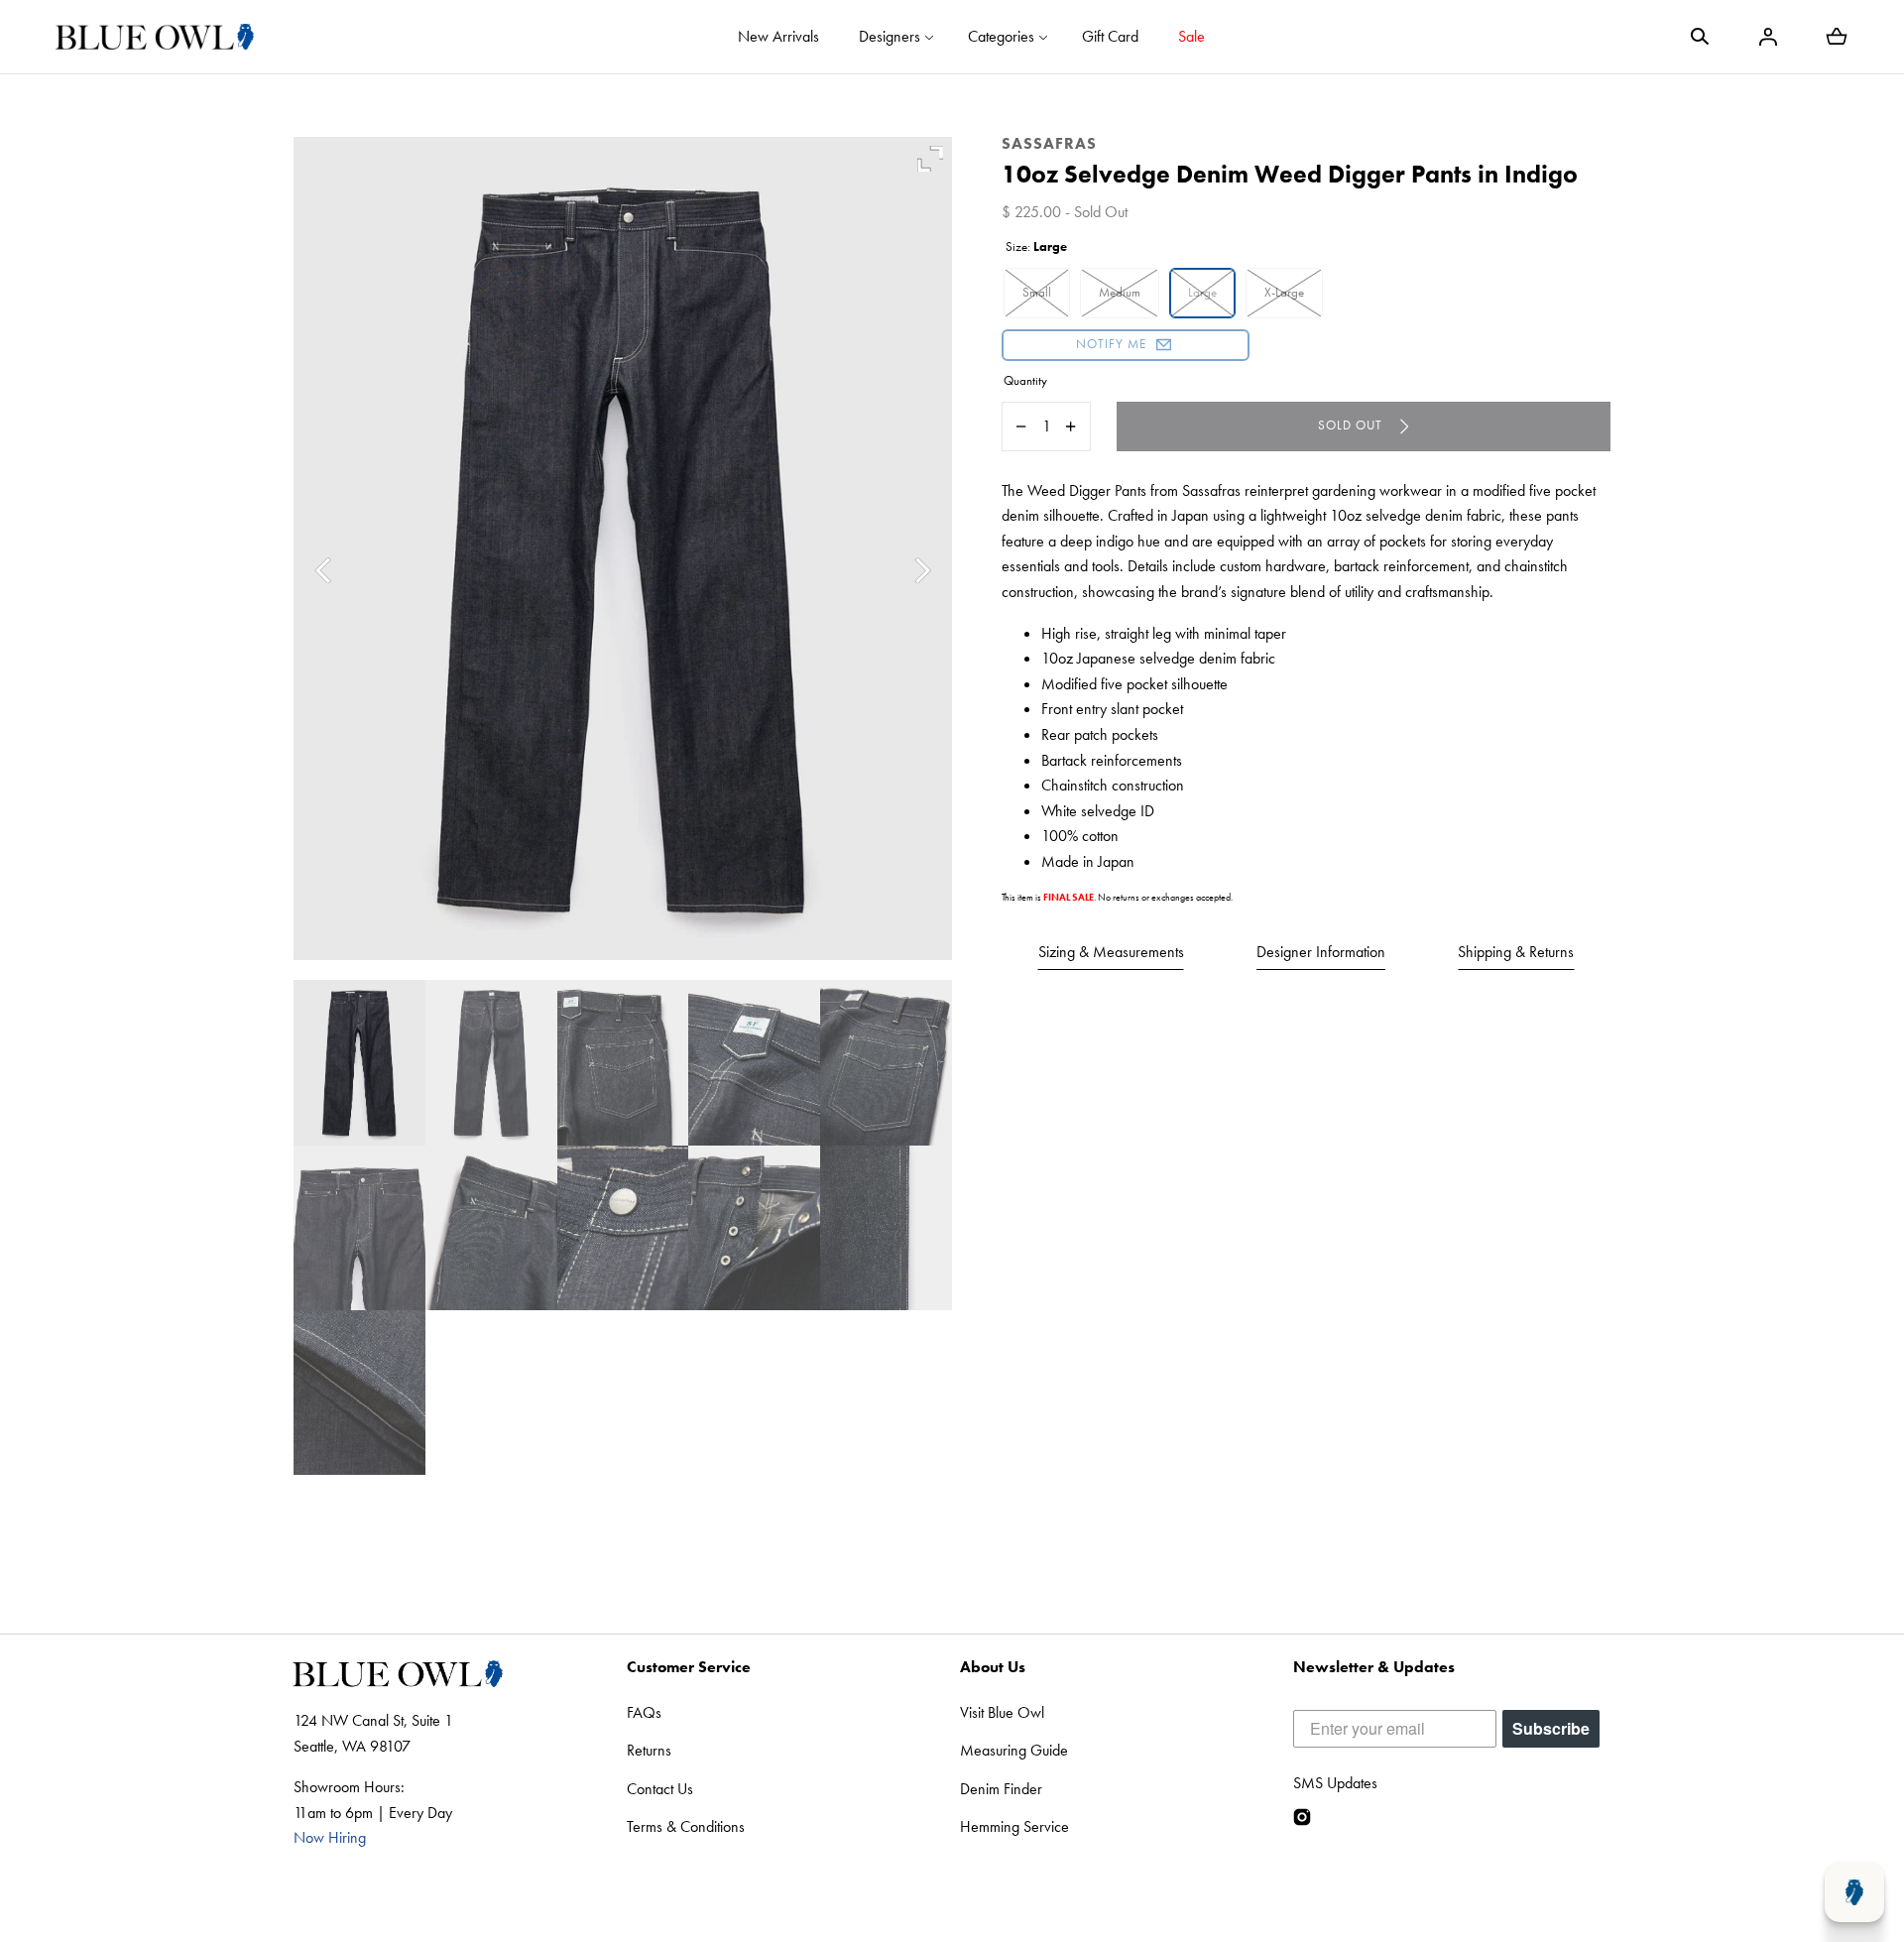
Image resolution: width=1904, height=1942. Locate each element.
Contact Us (660, 1789)
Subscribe (1551, 1728)
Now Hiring (330, 1837)
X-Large (1284, 292)
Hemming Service (1014, 1826)
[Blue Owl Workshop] (155, 37)
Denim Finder (1001, 1789)
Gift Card (1110, 36)
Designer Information (1321, 952)
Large (1202, 292)
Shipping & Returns (1516, 952)
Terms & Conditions (686, 1826)
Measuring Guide (1014, 1750)
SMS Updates (1335, 1783)
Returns (649, 1750)
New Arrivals (778, 36)
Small (1037, 292)
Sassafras (1049, 143)
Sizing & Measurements (1111, 952)
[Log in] (1768, 37)
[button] (1700, 37)
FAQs (644, 1712)
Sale (1191, 36)
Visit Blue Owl (1002, 1712)
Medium (1120, 292)
